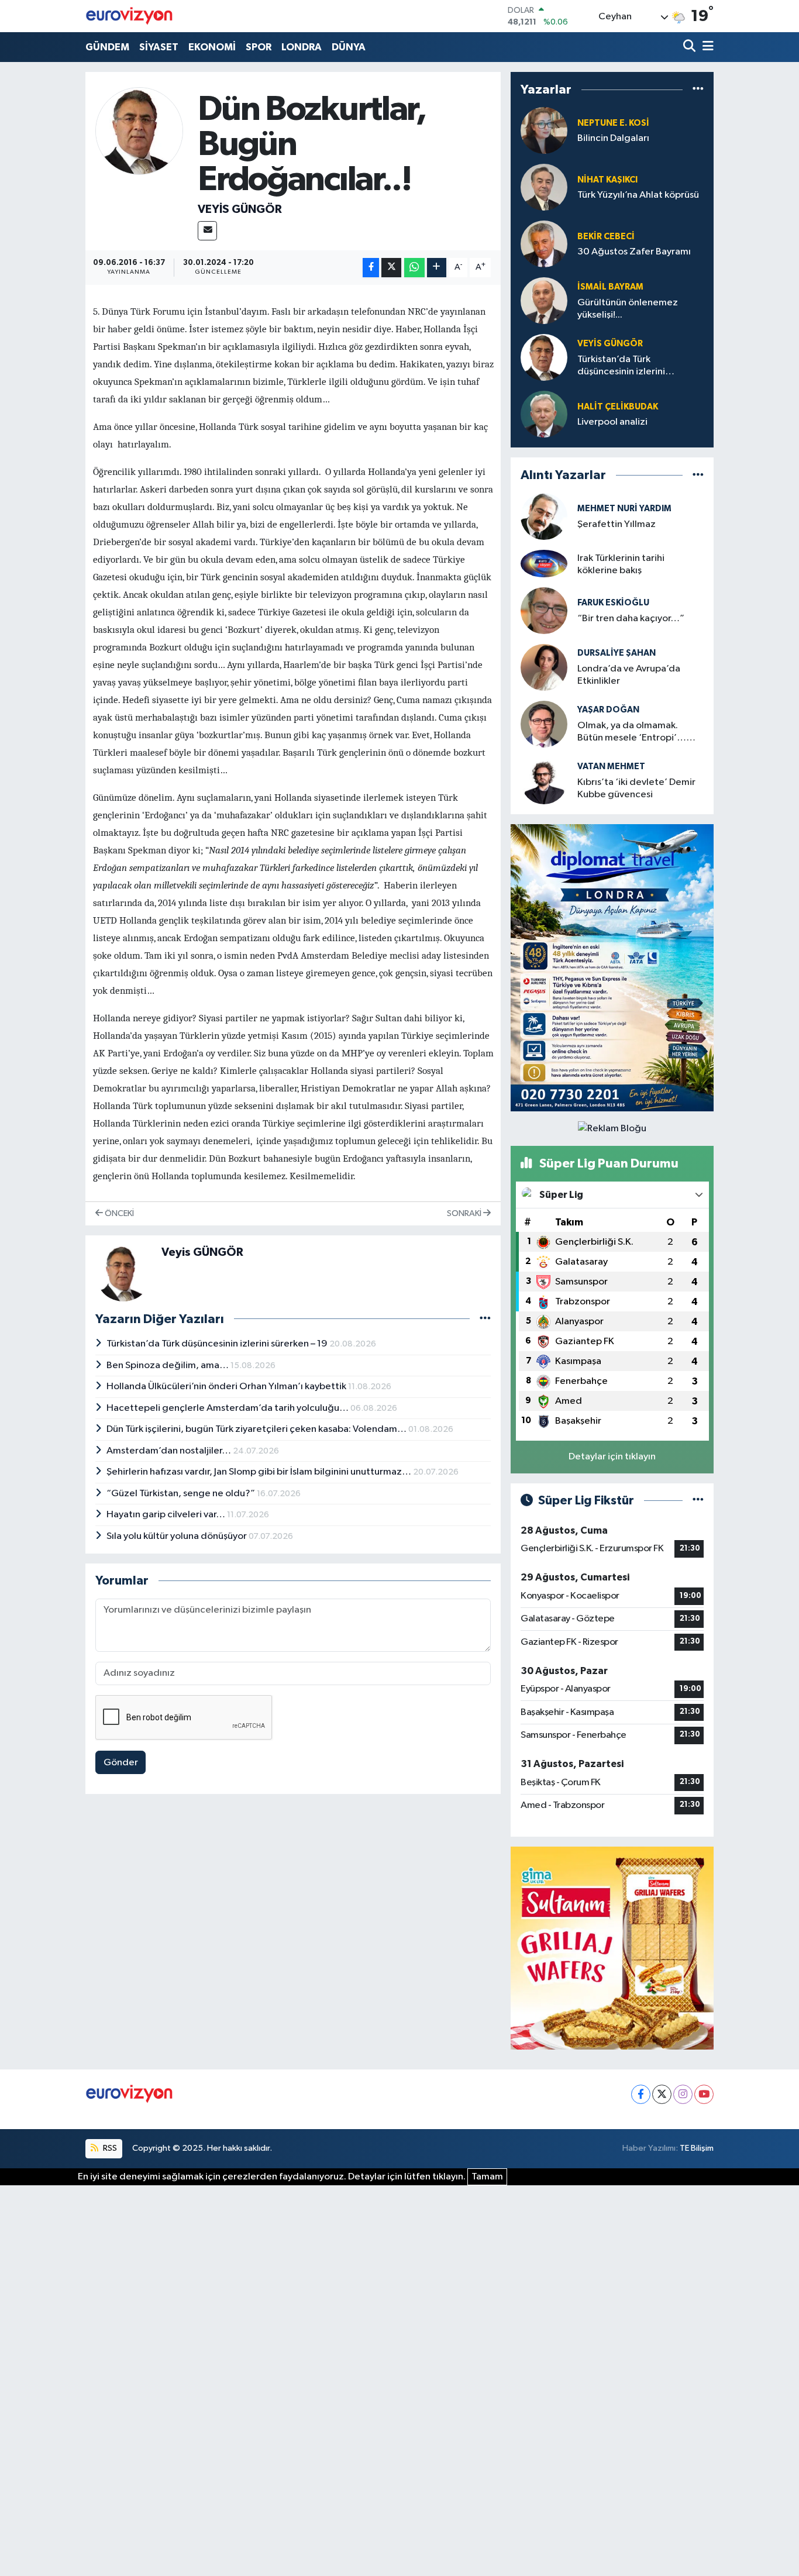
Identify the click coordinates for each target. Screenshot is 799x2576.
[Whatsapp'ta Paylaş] (414, 268)
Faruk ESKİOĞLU (613, 603)
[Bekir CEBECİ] (544, 244)
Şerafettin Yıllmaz (617, 524)
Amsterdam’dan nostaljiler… (170, 1451)
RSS (109, 2148)
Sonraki (465, 1213)
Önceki (118, 1213)
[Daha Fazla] (437, 268)
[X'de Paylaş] (391, 268)
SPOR (259, 47)
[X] (662, 2094)
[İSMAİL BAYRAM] (544, 301)
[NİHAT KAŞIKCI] (544, 187)
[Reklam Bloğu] (612, 967)
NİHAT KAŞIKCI (607, 180)
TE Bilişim (697, 2148)
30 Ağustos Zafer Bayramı (634, 252)
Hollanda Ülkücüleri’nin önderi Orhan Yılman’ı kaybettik (227, 1387)
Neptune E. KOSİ (613, 123)
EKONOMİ (212, 47)
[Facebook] (641, 2094)
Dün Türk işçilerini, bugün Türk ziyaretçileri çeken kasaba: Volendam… (257, 1429)
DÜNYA (349, 47)
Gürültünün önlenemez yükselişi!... (628, 309)
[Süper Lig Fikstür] (698, 1501)
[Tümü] (698, 90)
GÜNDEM (107, 47)
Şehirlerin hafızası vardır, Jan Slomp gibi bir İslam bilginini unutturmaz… (260, 1472)
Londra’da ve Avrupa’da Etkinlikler (629, 675)
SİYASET (159, 47)
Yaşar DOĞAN (608, 710)
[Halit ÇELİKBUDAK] (544, 414)
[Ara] (690, 47)
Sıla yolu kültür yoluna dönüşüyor (178, 1536)
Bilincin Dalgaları (613, 138)
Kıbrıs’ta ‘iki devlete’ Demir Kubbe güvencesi (636, 788)
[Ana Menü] (706, 47)
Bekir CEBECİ (606, 237)
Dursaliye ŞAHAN (617, 653)
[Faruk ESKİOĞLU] (544, 610)
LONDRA (302, 47)
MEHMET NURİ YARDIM (624, 509)
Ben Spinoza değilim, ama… (168, 1366)
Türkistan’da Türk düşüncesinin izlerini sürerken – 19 (218, 1344)
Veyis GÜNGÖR (240, 209)
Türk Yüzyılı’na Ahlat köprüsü (638, 195)
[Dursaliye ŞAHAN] (544, 667)
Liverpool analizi (612, 422)
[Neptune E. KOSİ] (544, 131)
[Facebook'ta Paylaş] (371, 268)
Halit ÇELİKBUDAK (618, 407)
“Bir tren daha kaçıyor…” (631, 619)
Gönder (121, 1763)
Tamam (487, 2177)
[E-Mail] (207, 231)
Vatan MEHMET (611, 767)
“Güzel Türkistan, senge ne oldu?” (182, 1494)
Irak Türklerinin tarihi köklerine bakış (621, 564)
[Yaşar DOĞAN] (544, 724)
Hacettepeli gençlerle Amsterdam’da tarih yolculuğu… (228, 1408)
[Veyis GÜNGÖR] (139, 131)
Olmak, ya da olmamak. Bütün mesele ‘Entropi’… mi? (632, 733)
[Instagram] (683, 2094)
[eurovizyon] (129, 16)
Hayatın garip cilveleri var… (167, 1515)
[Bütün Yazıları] (485, 1319)
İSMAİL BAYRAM (610, 287)
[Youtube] (704, 2094)
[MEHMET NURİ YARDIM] (544, 516)
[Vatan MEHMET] (544, 781)
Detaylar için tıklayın (612, 1457)
